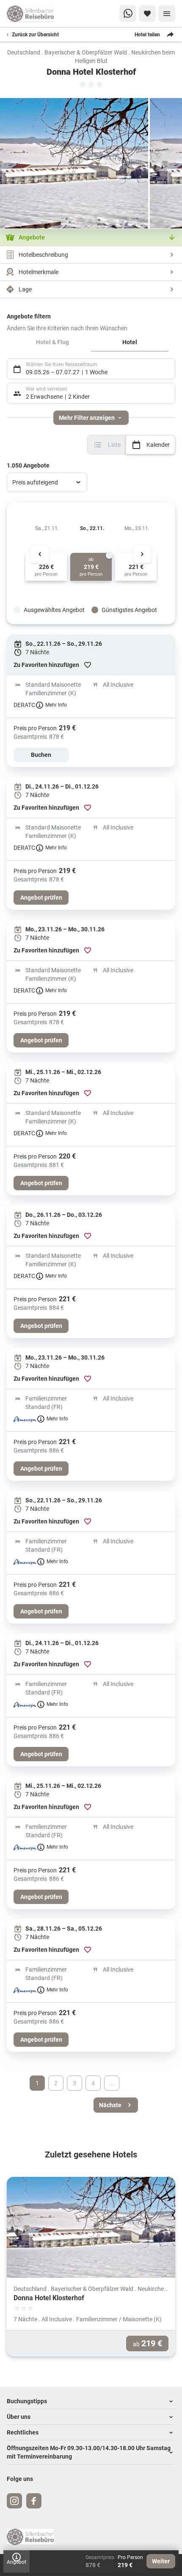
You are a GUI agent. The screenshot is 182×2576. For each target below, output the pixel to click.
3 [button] (74, 2083)
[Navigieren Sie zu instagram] (14, 2501)
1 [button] (37, 2083)
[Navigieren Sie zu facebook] (34, 2501)
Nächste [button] (110, 2105)
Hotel (130, 342)
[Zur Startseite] (34, 14)
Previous (40, 554)
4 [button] (93, 2083)
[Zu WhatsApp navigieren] (128, 14)
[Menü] (167, 14)
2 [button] (56, 2083)
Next (142, 554)
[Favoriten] (147, 14)
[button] (91, 2401)
